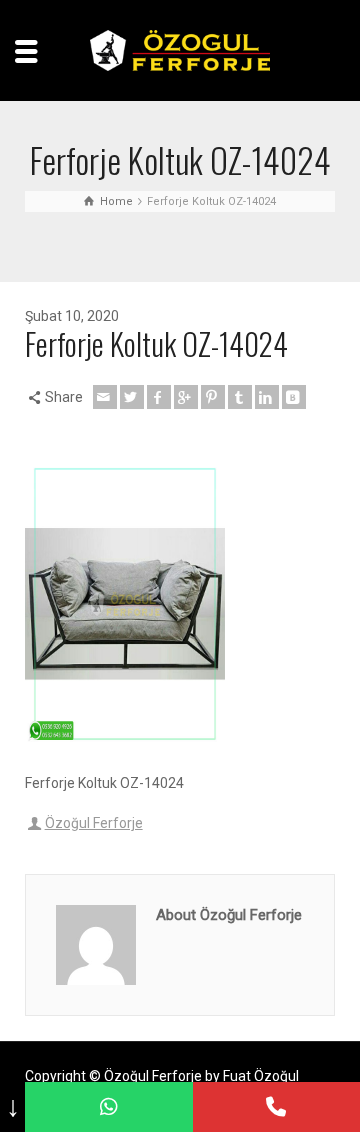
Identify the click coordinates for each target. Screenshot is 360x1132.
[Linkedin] (267, 397)
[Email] (105, 397)
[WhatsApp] (108, 1107)
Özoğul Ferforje (94, 823)
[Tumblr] (240, 397)
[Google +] (186, 397)
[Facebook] (159, 397)
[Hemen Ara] (276, 1107)
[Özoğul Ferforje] (180, 49)
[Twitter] (132, 397)
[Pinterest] (213, 397)
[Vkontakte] (294, 397)
